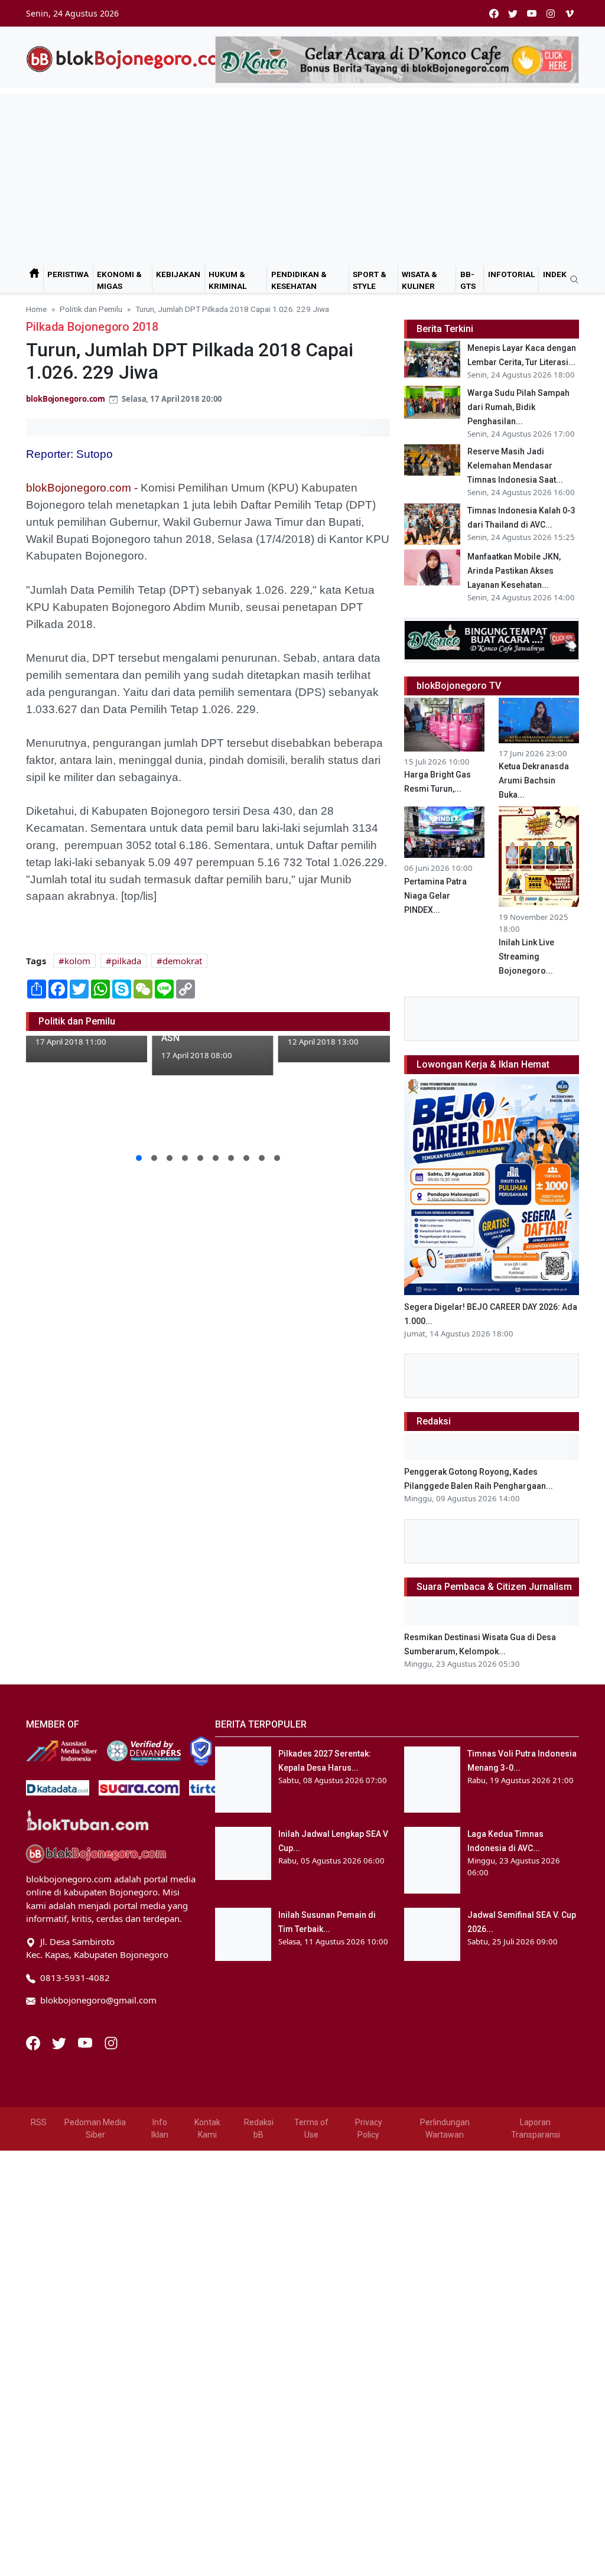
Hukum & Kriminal (227, 280)
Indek (555, 274)
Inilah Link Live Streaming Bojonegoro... (526, 957)
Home (36, 309)
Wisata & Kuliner (419, 280)
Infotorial (511, 274)
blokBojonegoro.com (66, 399)
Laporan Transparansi (536, 2128)
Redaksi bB (259, 2128)
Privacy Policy (369, 2128)
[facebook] (494, 13)
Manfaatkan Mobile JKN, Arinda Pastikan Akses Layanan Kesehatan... (514, 571)
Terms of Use (311, 2128)
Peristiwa (68, 274)
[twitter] (513, 13)
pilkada (126, 961)
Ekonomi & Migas (119, 280)
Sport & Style (370, 280)
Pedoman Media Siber (95, 2128)
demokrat (182, 961)
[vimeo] (570, 13)
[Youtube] (86, 2042)
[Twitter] (60, 2042)
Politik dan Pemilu (91, 309)
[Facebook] (34, 2042)
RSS (39, 2122)
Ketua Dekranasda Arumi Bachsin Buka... (534, 780)
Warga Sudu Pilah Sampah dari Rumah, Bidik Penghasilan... (518, 407)
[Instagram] (111, 2042)
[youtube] (532, 13)
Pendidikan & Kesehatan (299, 280)
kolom (77, 961)
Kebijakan (178, 274)
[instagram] (551, 13)
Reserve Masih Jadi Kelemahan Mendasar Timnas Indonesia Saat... (515, 466)
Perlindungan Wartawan (445, 2128)
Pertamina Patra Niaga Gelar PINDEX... (435, 896)
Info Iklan (160, 2128)
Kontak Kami (207, 2128)
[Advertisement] (302, 177)
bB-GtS (468, 280)
